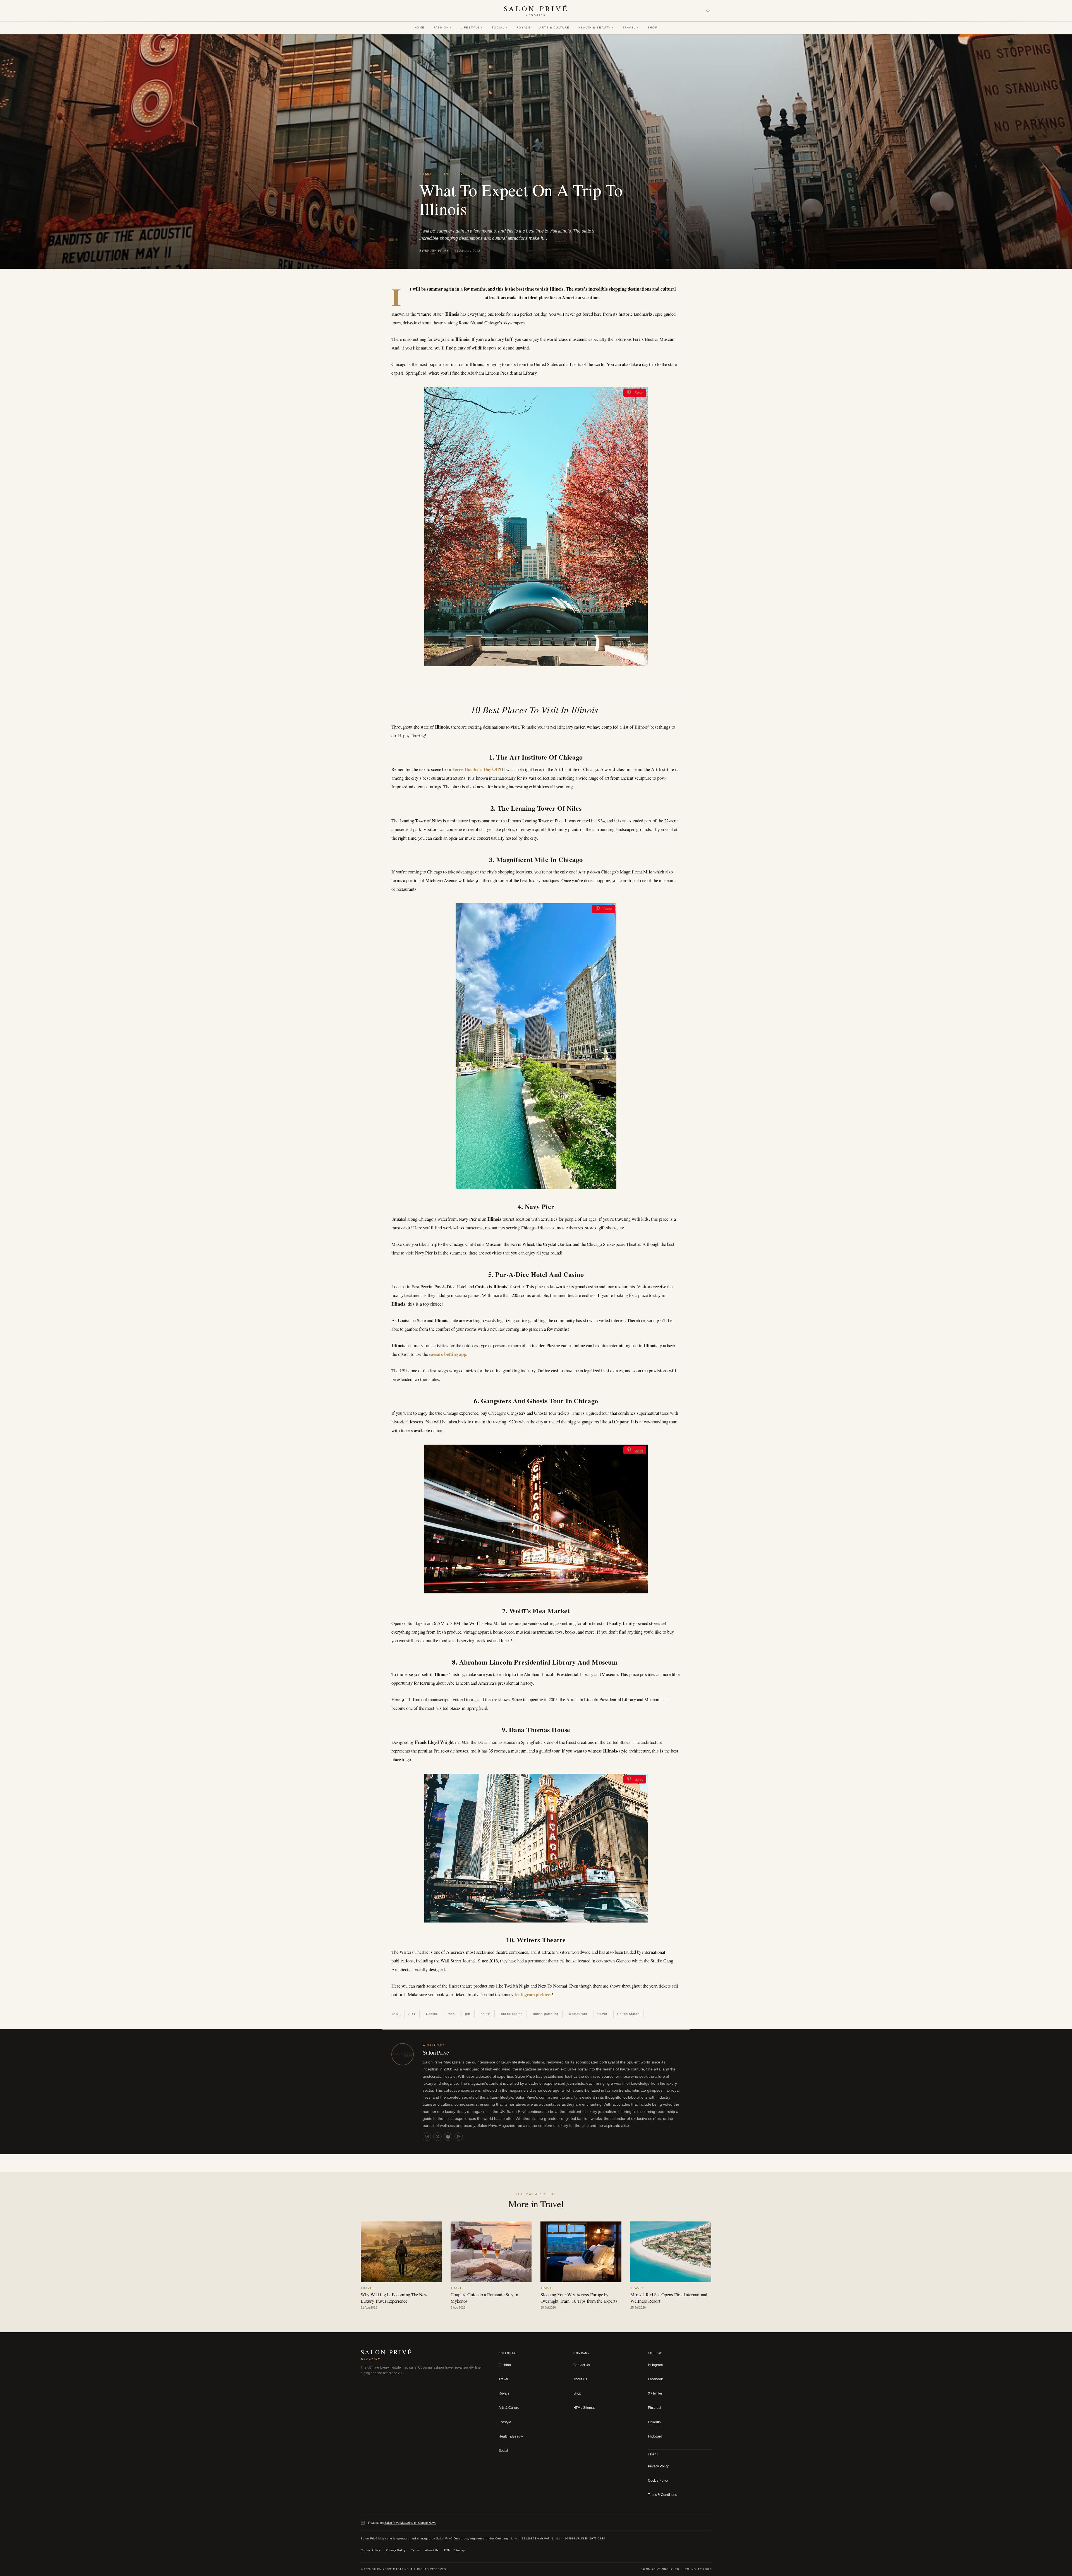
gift (468, 2014)
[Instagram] (427, 2137)
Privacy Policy (658, 2466)
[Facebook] (448, 2137)
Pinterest (655, 2408)
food (451, 2014)
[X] (437, 2137)
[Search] (708, 11)
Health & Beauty (596, 27)
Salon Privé (436, 2052)
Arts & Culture (554, 27)
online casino (512, 2014)
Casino (432, 2014)
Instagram (655, 2365)
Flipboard (655, 2436)
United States (459, 174)
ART (412, 2014)
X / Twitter (655, 2393)
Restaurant (578, 2014)
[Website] (459, 2137)
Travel (631, 27)
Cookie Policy (658, 2481)
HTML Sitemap (585, 2408)
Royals (523, 27)
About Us (580, 2379)
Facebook (655, 2379)
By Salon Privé (434, 251)
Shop (653, 27)
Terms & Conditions (662, 2495)
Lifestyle (472, 27)
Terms (415, 2550)
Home (420, 27)
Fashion (443, 27)
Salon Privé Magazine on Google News (410, 2523)
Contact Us (582, 2365)
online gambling (546, 2014)
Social (500, 27)
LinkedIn (654, 2422)
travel (602, 2014)
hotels (486, 2014)
